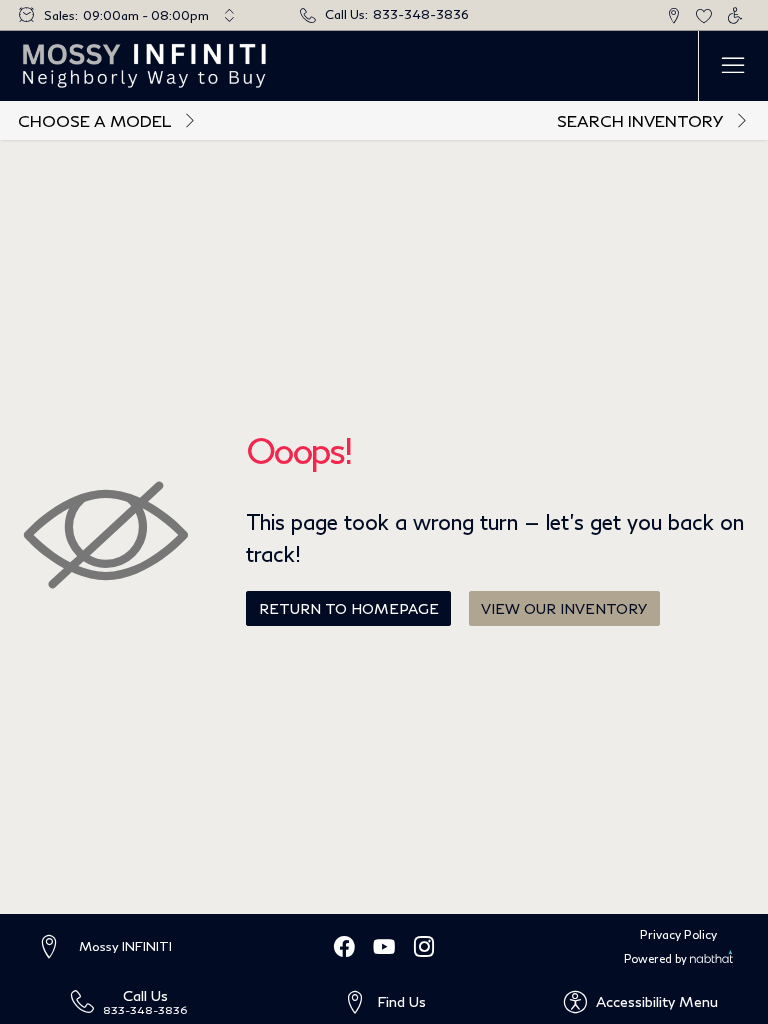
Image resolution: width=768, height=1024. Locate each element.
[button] (673, 15)
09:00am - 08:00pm (146, 15)
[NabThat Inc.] (711, 959)
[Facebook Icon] (344, 947)
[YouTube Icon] (384, 947)
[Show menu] (733, 66)
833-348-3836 (421, 14)
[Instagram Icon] (424, 947)
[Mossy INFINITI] (145, 66)
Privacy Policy (678, 934)
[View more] (229, 15)
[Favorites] (704, 15)
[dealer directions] (57, 947)
